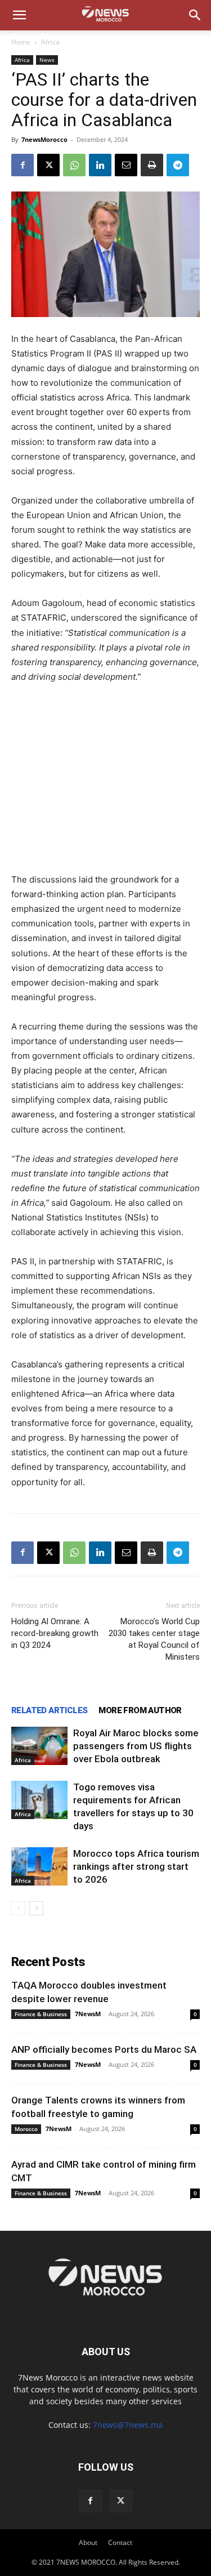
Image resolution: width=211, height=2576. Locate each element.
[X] (48, 165)
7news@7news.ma (128, 2425)
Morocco (26, 2129)
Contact (120, 2542)
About (88, 2542)
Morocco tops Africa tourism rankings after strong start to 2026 (136, 1866)
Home (21, 42)
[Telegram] (178, 165)
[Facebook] (23, 165)
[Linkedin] (100, 165)
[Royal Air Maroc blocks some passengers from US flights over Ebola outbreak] (39, 1746)
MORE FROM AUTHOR (140, 1710)
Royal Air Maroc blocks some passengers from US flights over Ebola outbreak (136, 1746)
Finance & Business (41, 2014)
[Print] (152, 165)
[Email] (126, 165)
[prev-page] (18, 1908)
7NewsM (88, 2014)
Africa (50, 42)
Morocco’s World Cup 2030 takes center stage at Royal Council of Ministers (154, 1639)
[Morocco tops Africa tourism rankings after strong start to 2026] (39, 1867)
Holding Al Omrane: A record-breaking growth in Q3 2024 (55, 1633)
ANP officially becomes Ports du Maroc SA (104, 2049)
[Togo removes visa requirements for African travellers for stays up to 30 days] (39, 1800)
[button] (19, 15)
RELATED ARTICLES (49, 1710)
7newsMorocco (44, 139)
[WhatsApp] (74, 165)
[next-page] (36, 1908)
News (47, 60)
